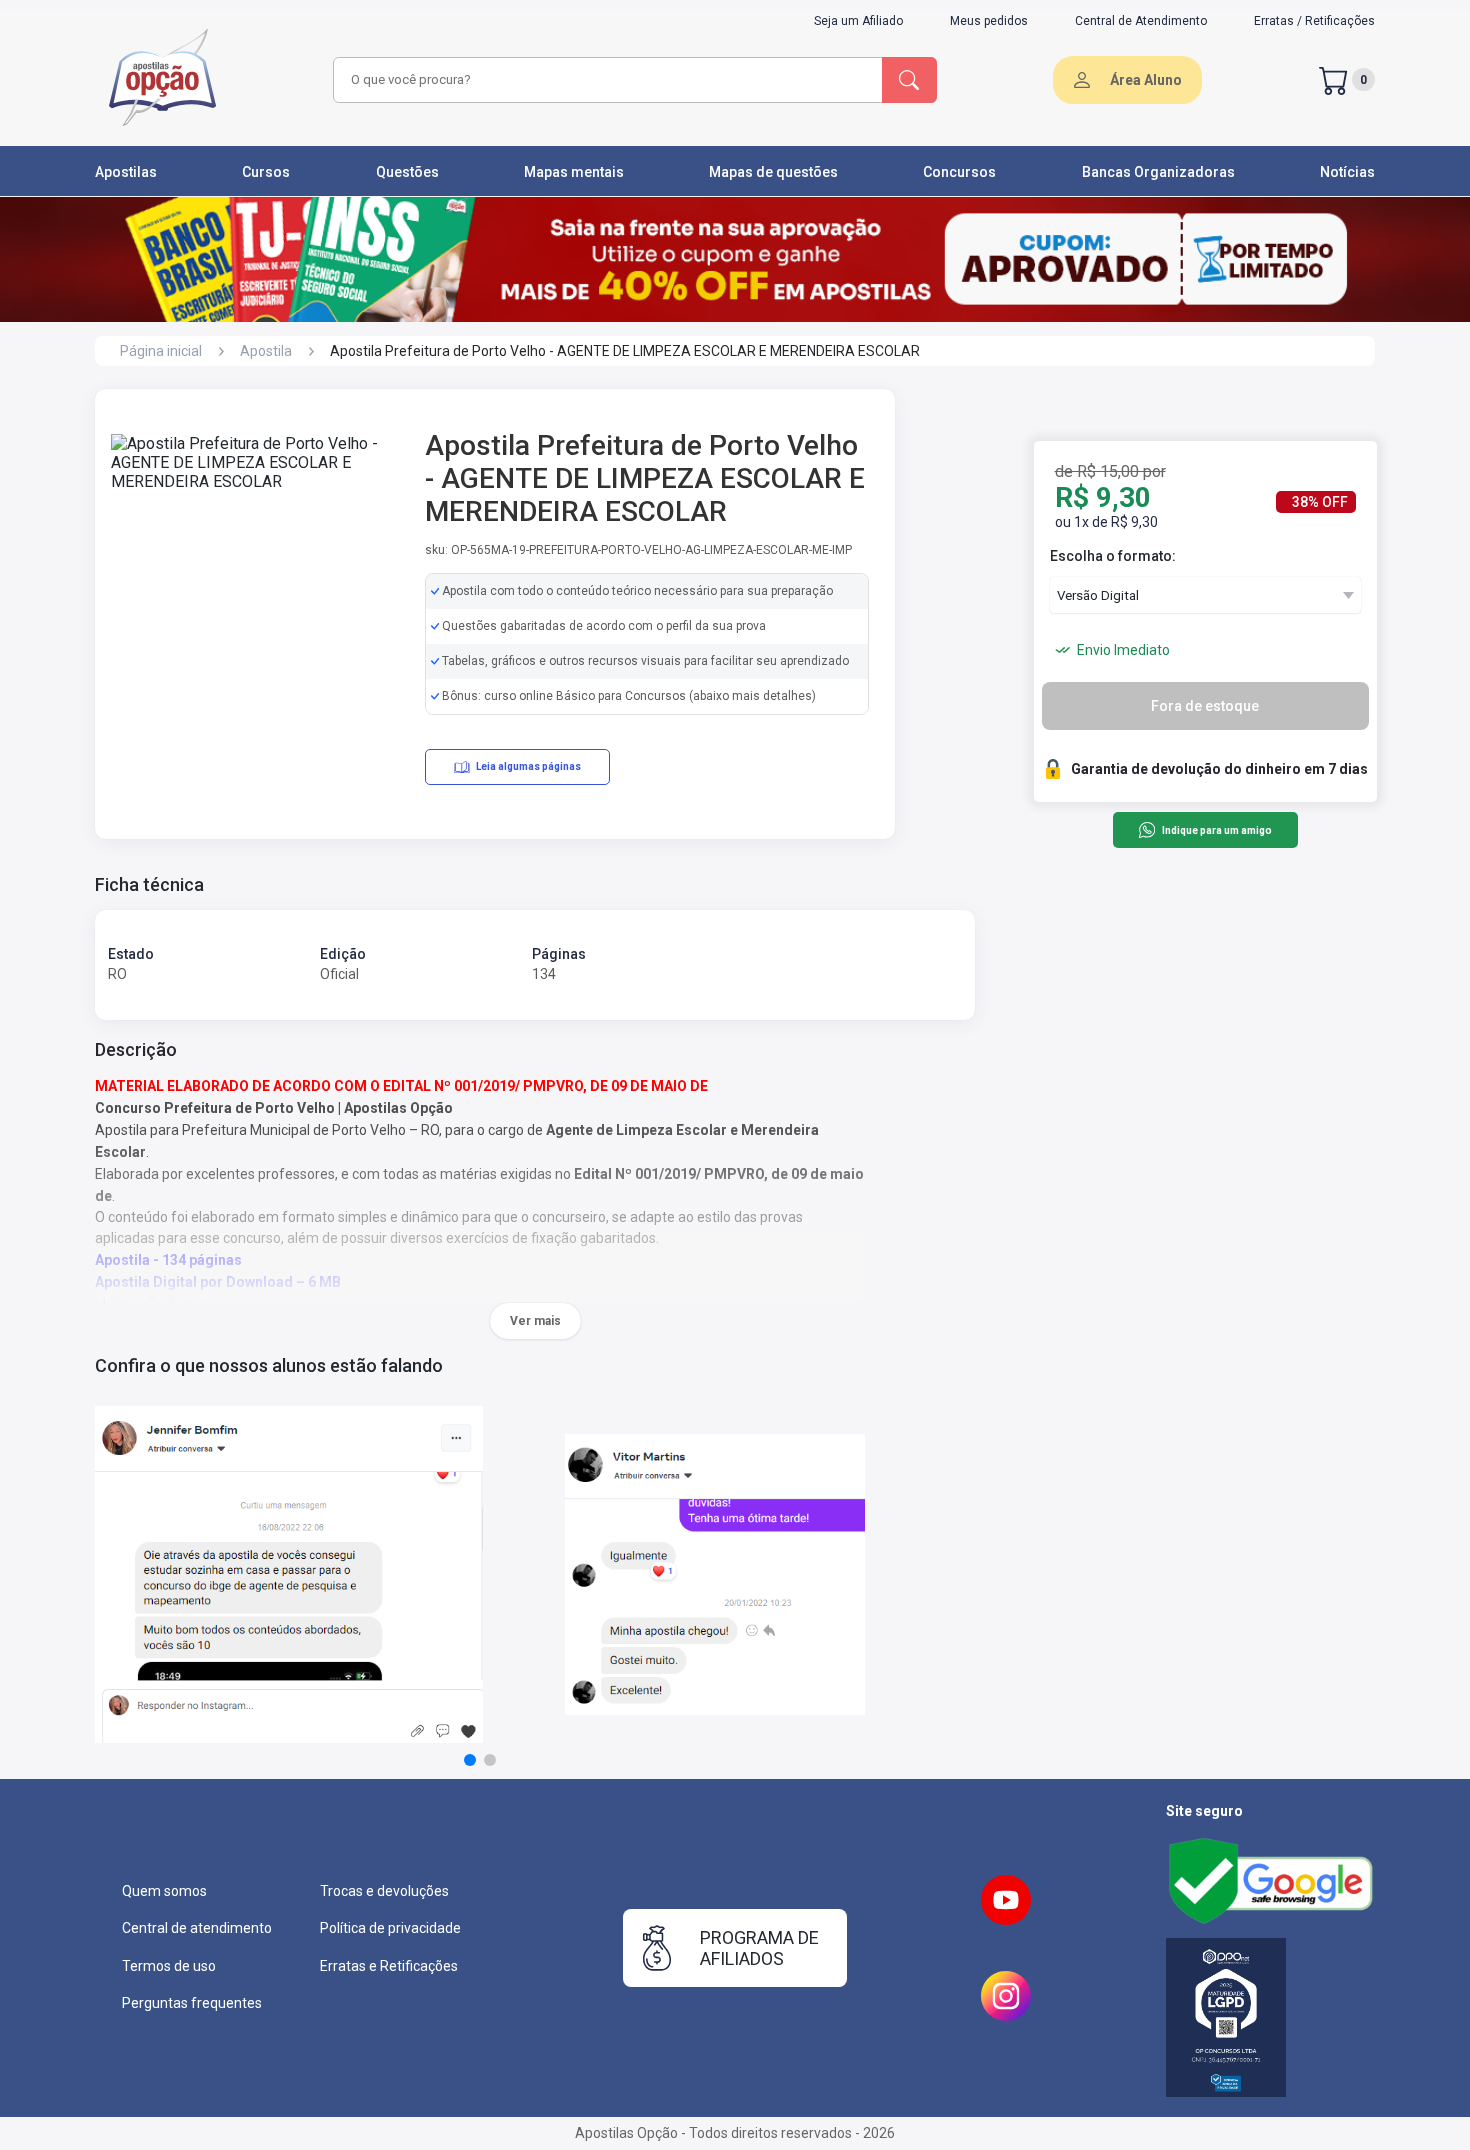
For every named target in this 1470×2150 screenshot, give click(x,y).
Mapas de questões (773, 172)
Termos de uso (169, 1966)
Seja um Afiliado (858, 21)
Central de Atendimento (1141, 21)
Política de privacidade (390, 1928)
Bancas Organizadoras (1158, 172)
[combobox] (605, 80)
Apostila (266, 351)
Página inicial (161, 351)
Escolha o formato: (1113, 556)
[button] (470, 1760)
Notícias (1347, 172)
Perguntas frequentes (192, 2003)
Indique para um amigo (1216, 830)
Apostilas (126, 172)
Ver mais (535, 1321)
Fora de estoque (1205, 706)
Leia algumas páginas (528, 766)
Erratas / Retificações (1314, 21)
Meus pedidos (989, 21)
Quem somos (164, 1891)
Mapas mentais (574, 172)
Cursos (266, 172)
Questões (407, 172)
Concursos (959, 172)
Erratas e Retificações (389, 1966)
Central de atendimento (197, 1928)
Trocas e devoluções (384, 1891)
